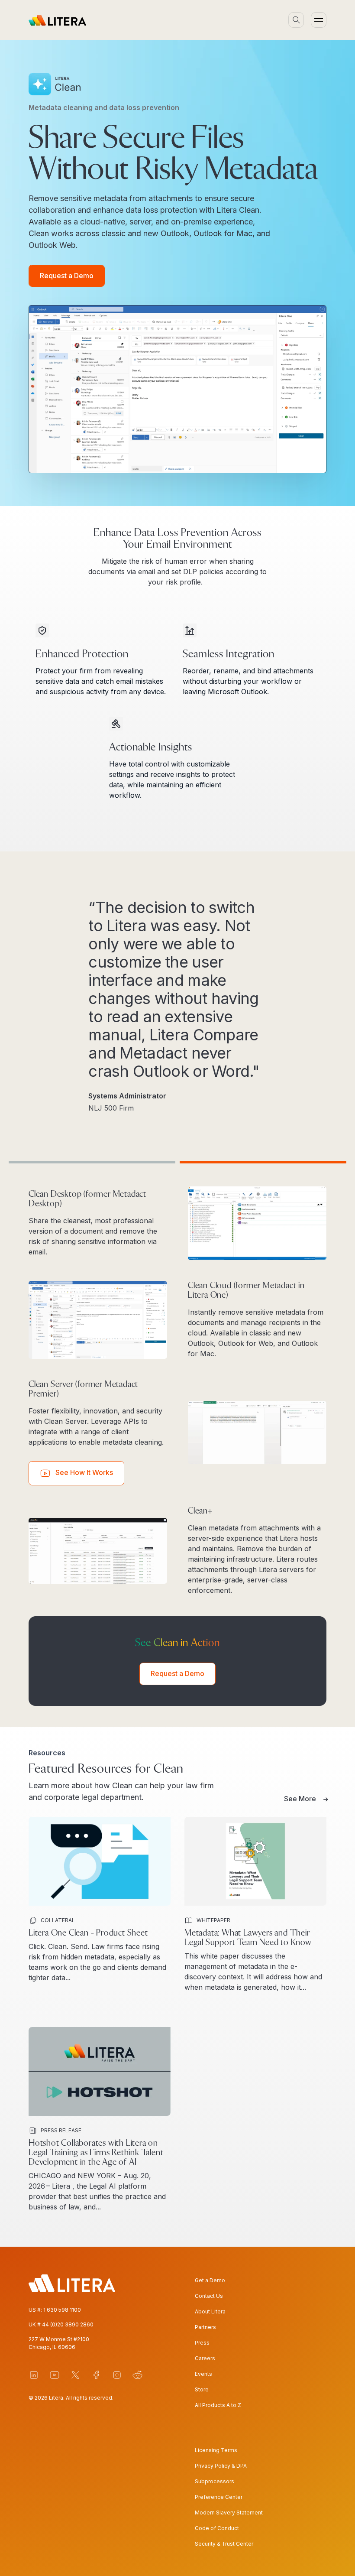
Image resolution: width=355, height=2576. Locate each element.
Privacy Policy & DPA (221, 2466)
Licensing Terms (216, 2450)
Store (202, 2389)
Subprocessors (215, 2481)
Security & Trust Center (224, 2544)
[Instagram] (117, 2375)
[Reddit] (138, 2375)
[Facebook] (96, 2375)
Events (203, 2374)
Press (202, 2343)
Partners (205, 2327)
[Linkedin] (34, 2375)
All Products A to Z (218, 2405)
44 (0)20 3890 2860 (68, 2324)
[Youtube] (55, 2375)
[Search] (296, 20)
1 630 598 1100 (62, 2310)
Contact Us (209, 2296)
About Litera (210, 2311)
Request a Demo (67, 276)
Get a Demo (210, 2280)
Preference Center (219, 2497)
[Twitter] (75, 2375)
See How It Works (84, 1473)
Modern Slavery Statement (229, 2513)
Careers (205, 2358)
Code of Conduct (217, 2528)
